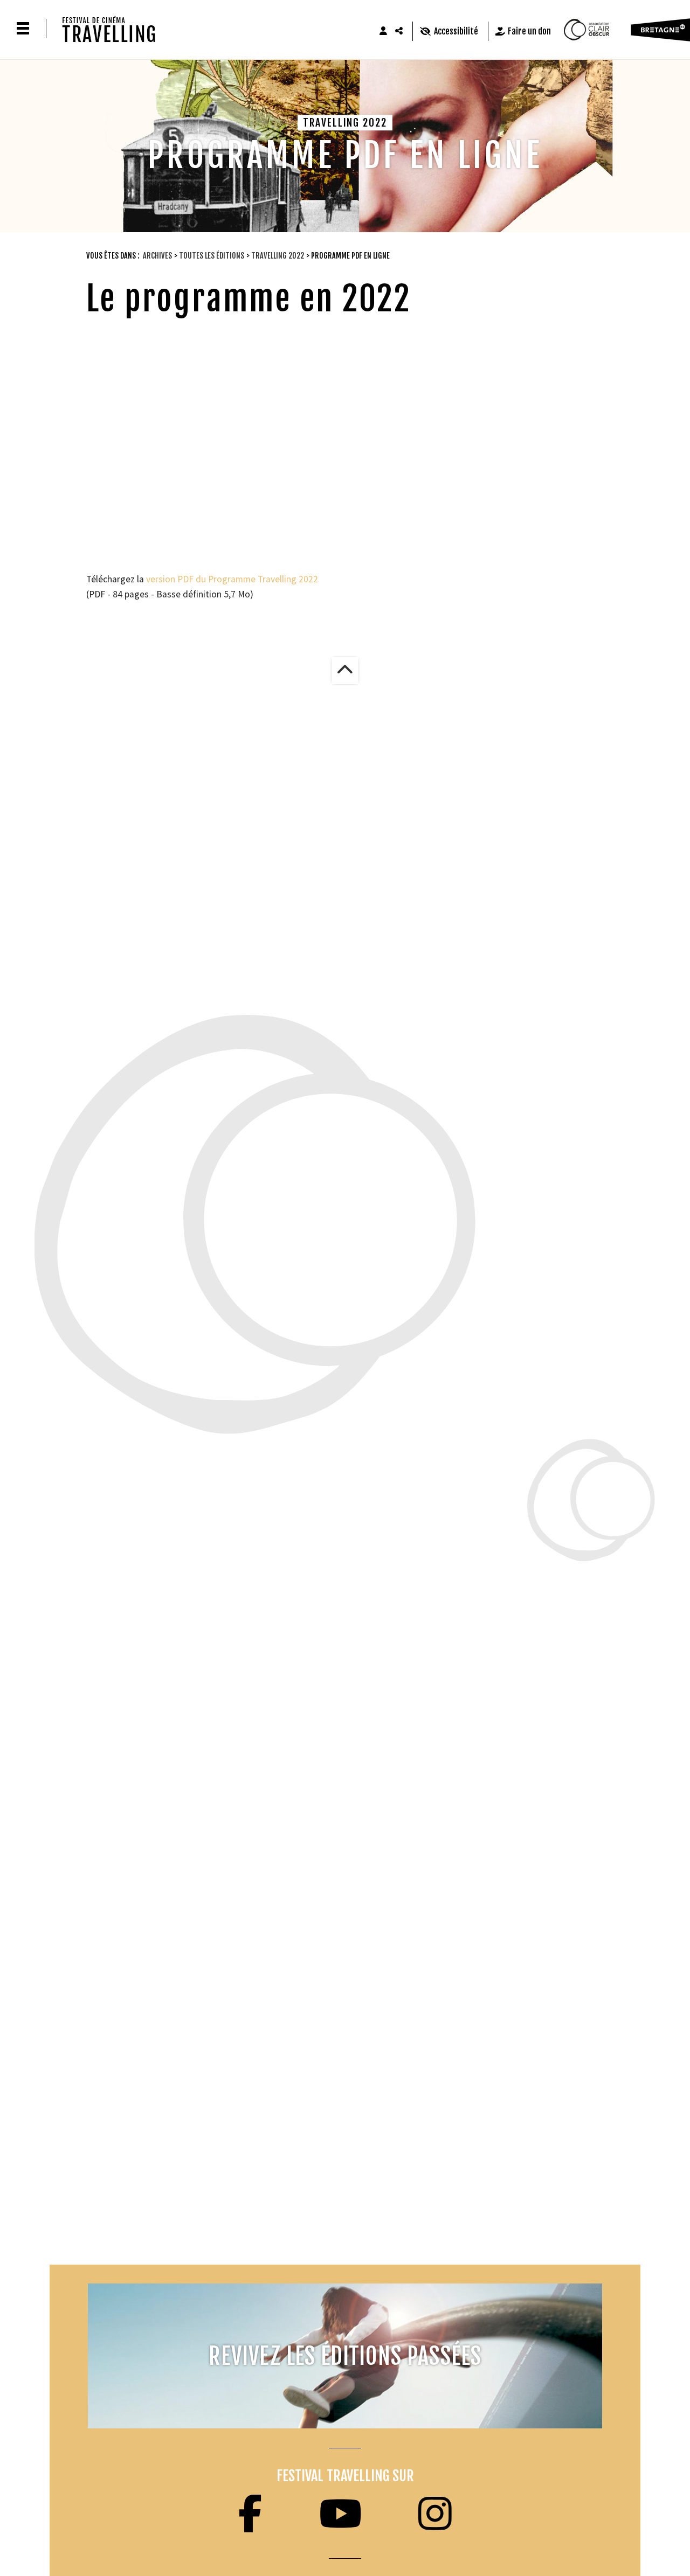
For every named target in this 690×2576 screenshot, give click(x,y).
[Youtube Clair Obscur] (340, 2514)
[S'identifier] (383, 31)
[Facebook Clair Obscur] (250, 2514)
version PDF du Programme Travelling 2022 (232, 579)
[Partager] (399, 31)
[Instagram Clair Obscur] (435, 2514)
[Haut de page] (345, 671)
